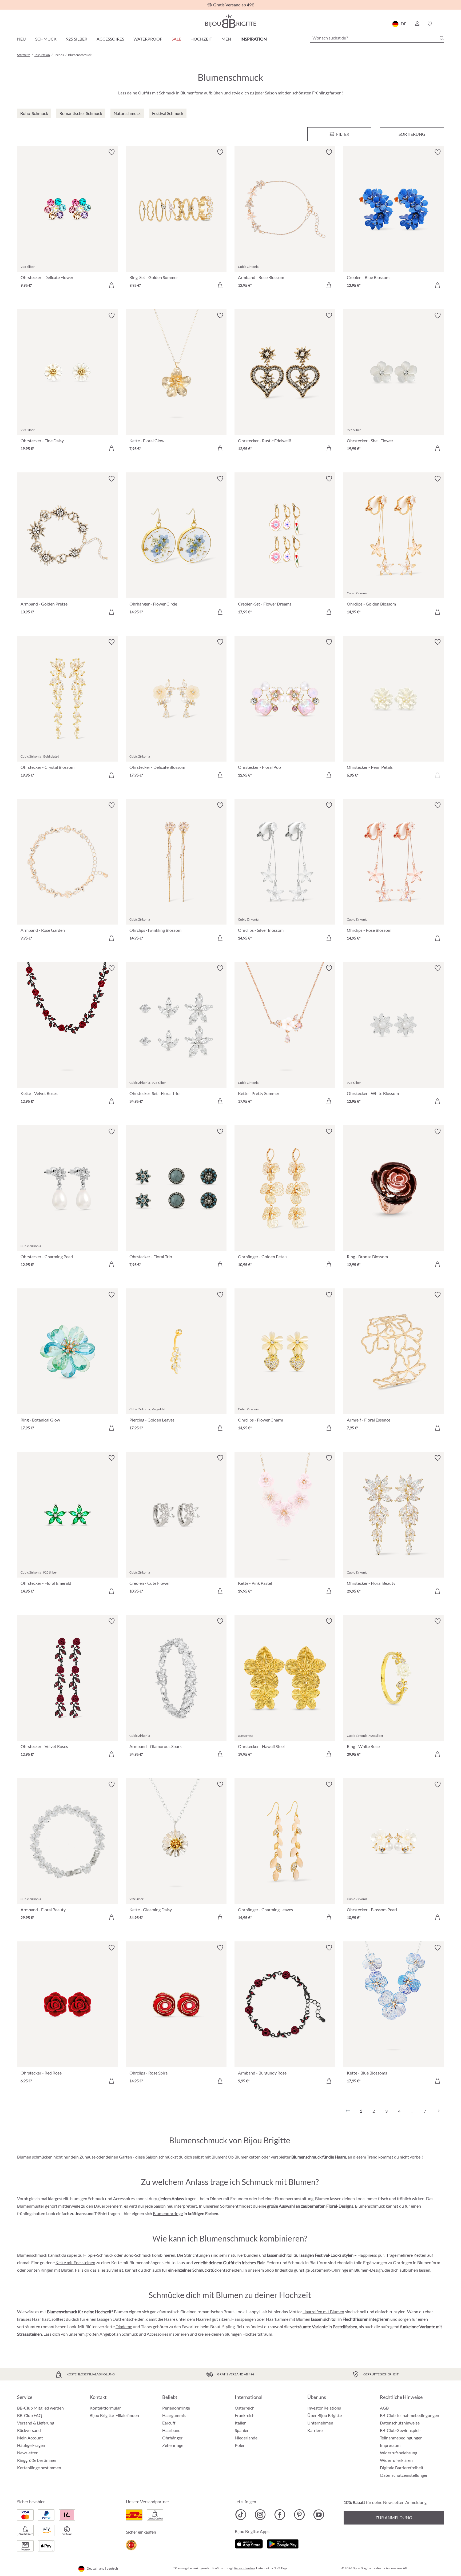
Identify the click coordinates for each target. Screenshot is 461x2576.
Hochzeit (201, 39)
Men (226, 39)
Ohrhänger (172, 2438)
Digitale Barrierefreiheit (402, 2468)
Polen (240, 2445)
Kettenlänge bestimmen (39, 2468)
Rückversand (29, 2430)
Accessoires (110, 39)
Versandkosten (244, 2568)
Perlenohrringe (176, 2408)
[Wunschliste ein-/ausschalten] (112, 152)
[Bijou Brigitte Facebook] (280, 2515)
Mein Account (30, 2438)
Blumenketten (248, 2157)
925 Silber (77, 39)
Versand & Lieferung (36, 2423)
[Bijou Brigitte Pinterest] (299, 2515)
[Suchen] (442, 38)
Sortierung (412, 134)
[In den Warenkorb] (112, 285)
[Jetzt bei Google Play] (283, 2543)
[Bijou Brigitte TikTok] (241, 2515)
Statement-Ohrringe (329, 2270)
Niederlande (246, 2438)
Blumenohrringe (168, 2213)
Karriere (315, 2430)
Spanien (242, 2430)
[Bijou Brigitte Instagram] (260, 2515)
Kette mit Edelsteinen (75, 2262)
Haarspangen (244, 2319)
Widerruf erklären (396, 2460)
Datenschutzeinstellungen (404, 2475)
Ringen (47, 2270)
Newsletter (27, 2453)
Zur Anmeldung (394, 2517)
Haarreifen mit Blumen (323, 2312)
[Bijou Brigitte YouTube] (319, 2515)
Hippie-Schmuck (98, 2255)
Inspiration (254, 39)
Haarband (171, 2430)
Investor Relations (324, 2408)
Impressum (390, 2445)
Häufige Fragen (31, 2445)
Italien (241, 2423)
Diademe (124, 2326)
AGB (384, 2408)
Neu (21, 39)
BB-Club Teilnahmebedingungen (410, 2415)
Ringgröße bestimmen (37, 2460)
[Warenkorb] (442, 24)
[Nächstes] (438, 2111)
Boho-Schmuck (137, 2255)
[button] (417, 24)
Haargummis (174, 2415)
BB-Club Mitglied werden (40, 2408)
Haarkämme (277, 2319)
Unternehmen (320, 2423)
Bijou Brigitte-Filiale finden (114, 2415)
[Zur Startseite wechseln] (230, 21)
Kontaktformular (105, 2408)
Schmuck (46, 39)
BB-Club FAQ (30, 2415)
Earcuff (169, 2423)
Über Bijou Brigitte (325, 2415)
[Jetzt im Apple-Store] (249, 2543)
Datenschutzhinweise (400, 2423)
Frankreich (245, 2415)
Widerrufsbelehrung (399, 2453)
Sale (176, 39)
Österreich (245, 2408)
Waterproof (148, 39)
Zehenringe (173, 2445)
